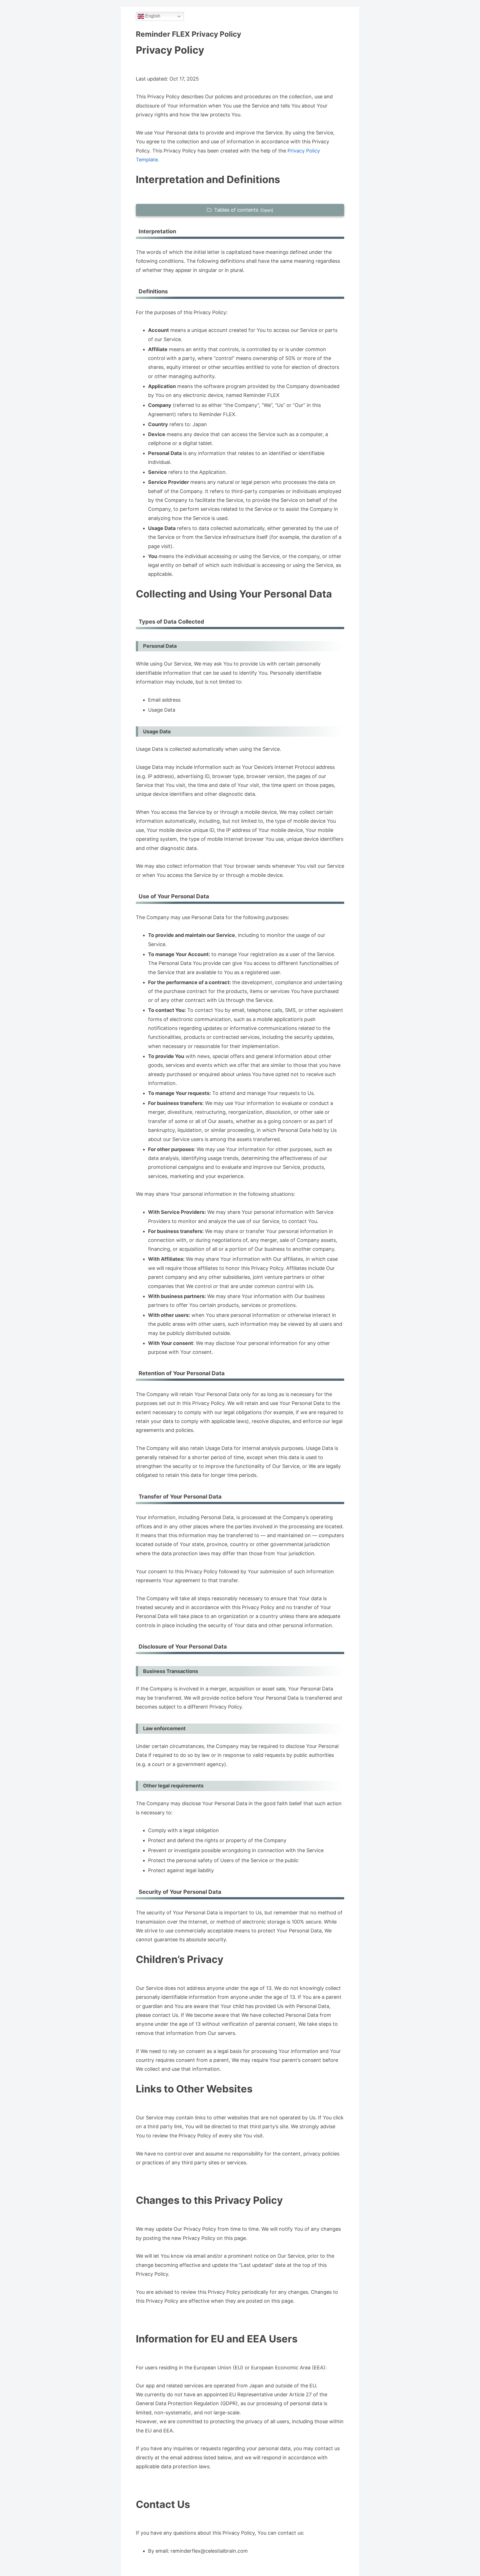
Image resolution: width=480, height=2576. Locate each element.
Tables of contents (236, 210)
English (152, 16)
